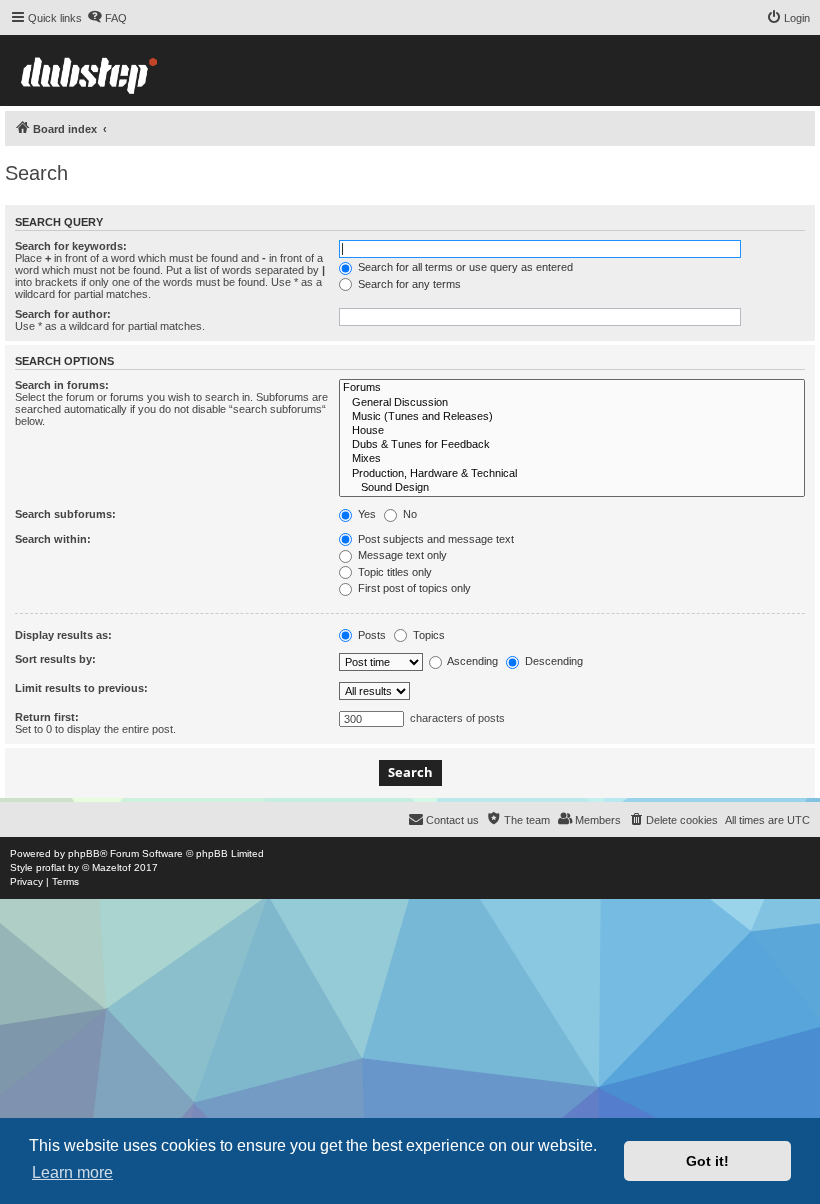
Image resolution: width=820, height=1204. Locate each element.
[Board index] (89, 70)
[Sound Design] (572, 488)
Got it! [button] (707, 1161)
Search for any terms (408, 284)
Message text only (401, 555)
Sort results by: (55, 659)
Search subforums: (65, 514)
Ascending (471, 661)
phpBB (84, 853)
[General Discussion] (572, 403)
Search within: (53, 539)
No (408, 514)
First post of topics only (413, 588)
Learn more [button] (72, 1172)
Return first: (47, 717)
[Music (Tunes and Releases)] (572, 417)
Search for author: (63, 314)
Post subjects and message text (434, 539)
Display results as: (63, 635)
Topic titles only (393, 572)
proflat (50, 867)
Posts (370, 635)
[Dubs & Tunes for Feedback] (572, 445)
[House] (572, 431)
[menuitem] (107, 18)
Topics (427, 635)
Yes (365, 514)
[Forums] (572, 388)
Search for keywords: (71, 246)
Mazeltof (111, 867)
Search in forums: (62, 385)
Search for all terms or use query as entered (464, 267)
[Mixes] (572, 459)
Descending (552, 661)
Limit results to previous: (81, 688)
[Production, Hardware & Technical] (572, 474)
